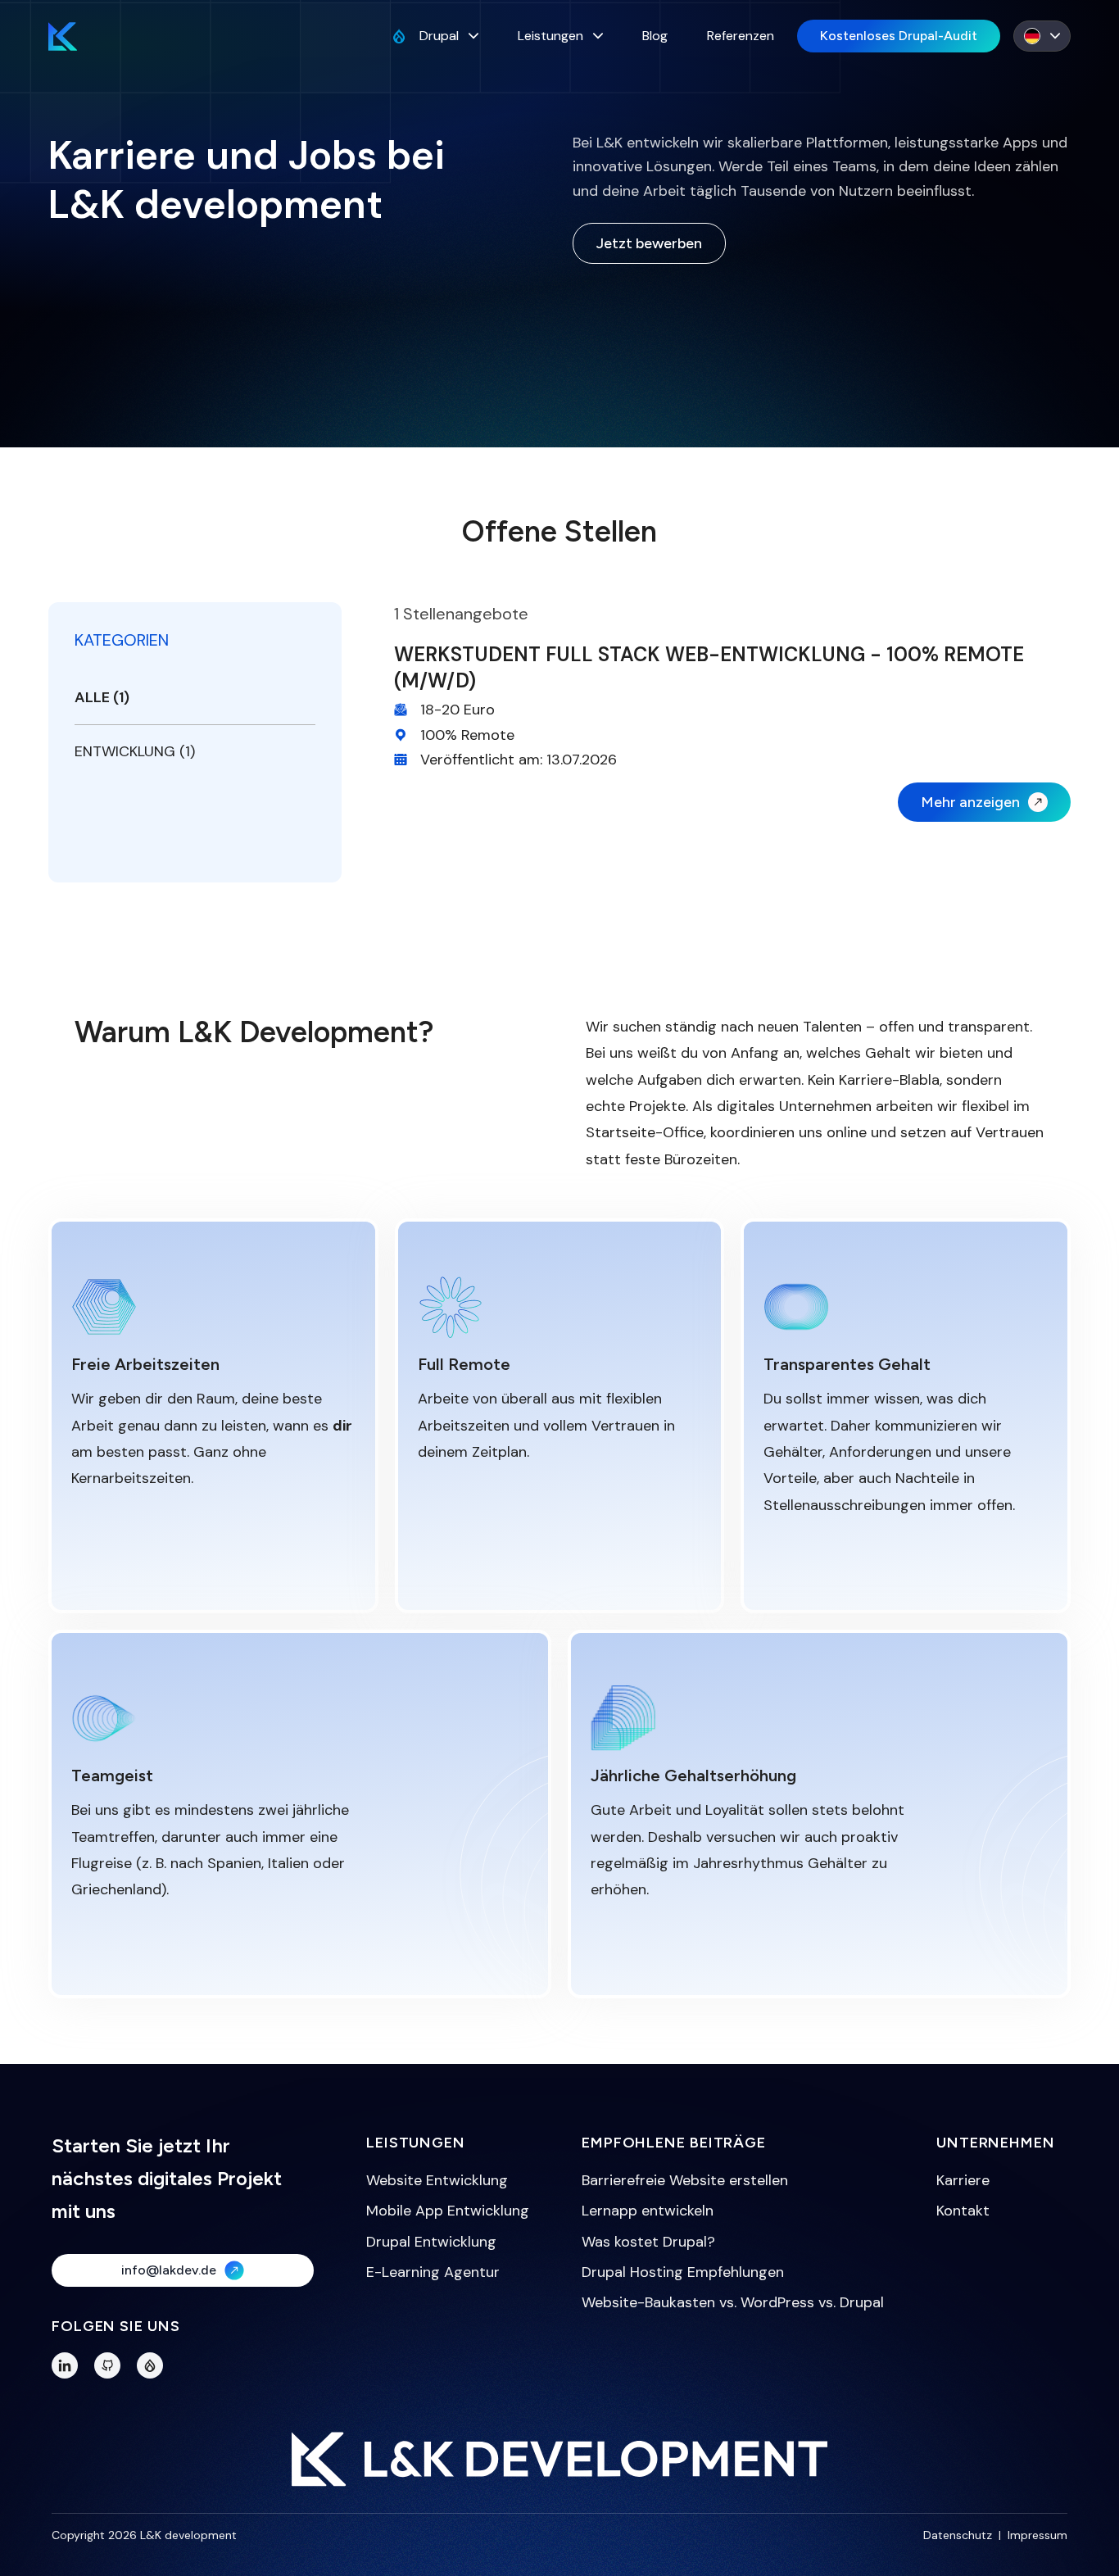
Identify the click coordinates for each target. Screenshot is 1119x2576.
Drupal (439, 36)
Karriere (963, 2180)
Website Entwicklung (437, 2180)
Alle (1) (102, 697)
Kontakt (963, 2211)
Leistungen (550, 36)
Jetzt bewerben (649, 243)
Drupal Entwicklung (431, 2242)
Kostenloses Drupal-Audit (899, 36)
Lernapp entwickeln (648, 2211)
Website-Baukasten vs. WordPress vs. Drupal (733, 2302)
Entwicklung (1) (135, 751)
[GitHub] (107, 2365)
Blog (655, 36)
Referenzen (741, 36)
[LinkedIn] (65, 2365)
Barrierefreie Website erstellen (685, 2180)
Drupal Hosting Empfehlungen (683, 2272)
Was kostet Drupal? (648, 2242)
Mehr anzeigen (970, 802)
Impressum (1037, 2535)
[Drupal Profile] (150, 2365)
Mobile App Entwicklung (448, 2211)
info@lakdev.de (169, 2270)
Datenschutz (958, 2535)
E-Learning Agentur (433, 2272)
